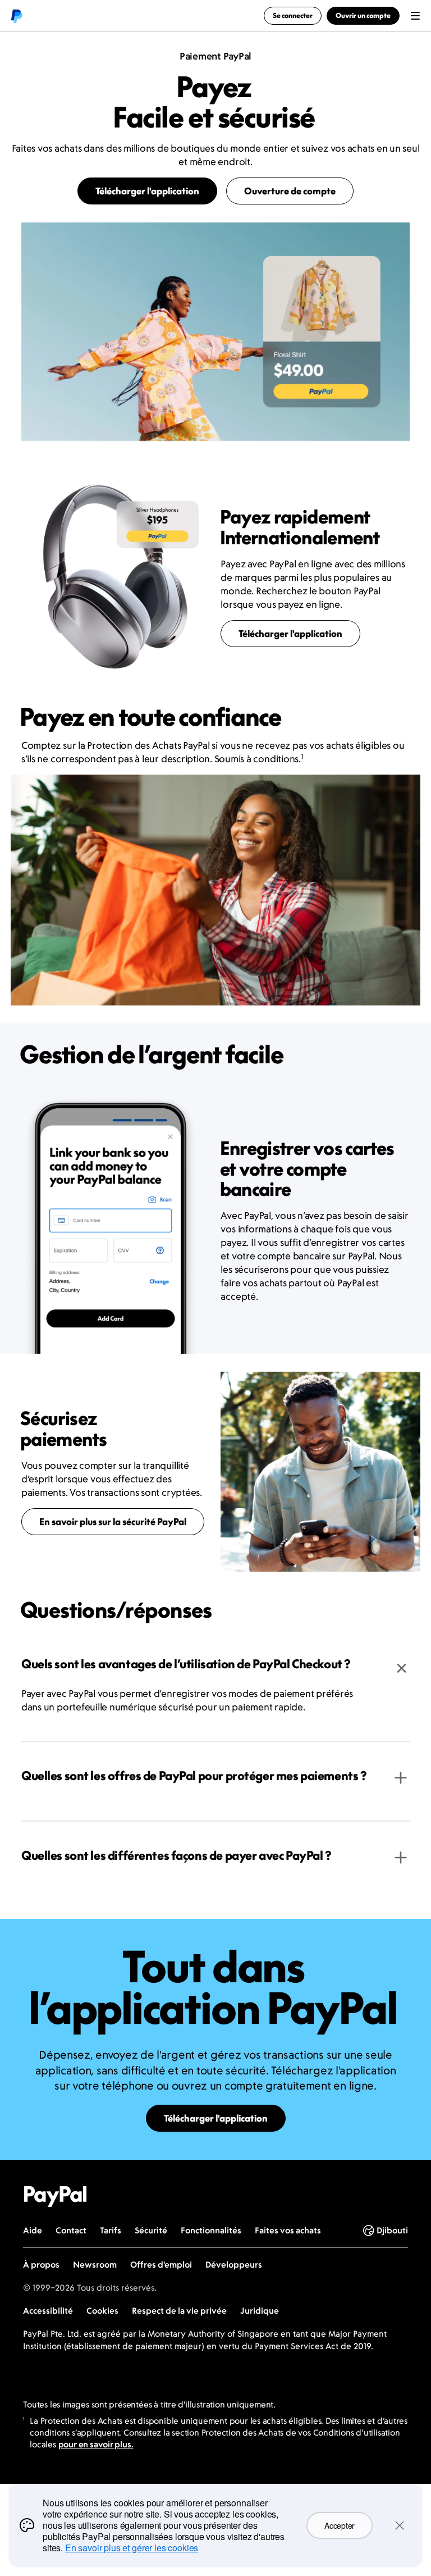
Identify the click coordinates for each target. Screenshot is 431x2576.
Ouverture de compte (290, 191)
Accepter (340, 2525)
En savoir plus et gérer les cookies (132, 2548)
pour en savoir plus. (96, 2444)
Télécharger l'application (147, 191)
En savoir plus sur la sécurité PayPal (113, 1522)
